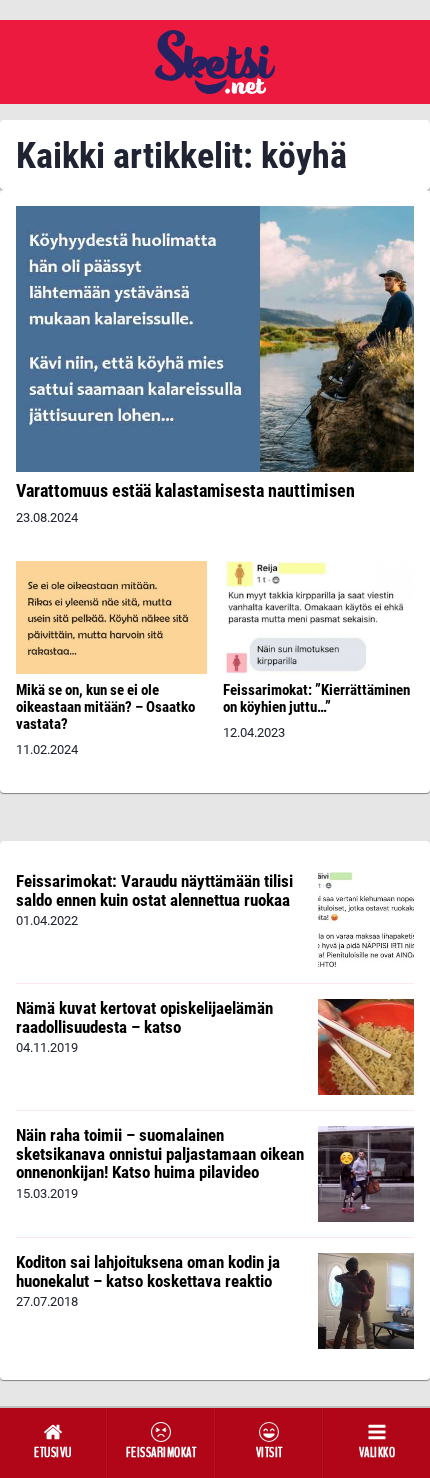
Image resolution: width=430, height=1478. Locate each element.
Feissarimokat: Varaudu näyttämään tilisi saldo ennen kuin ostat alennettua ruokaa (154, 890)
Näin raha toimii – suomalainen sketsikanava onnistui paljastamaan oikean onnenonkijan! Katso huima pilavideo (160, 1153)
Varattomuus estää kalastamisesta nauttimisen (185, 490)
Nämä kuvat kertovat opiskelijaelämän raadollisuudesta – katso (144, 1017)
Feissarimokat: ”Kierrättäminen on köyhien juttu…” (316, 698)
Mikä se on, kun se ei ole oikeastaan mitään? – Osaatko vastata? (105, 707)
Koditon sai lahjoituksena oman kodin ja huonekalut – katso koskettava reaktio (148, 1271)
